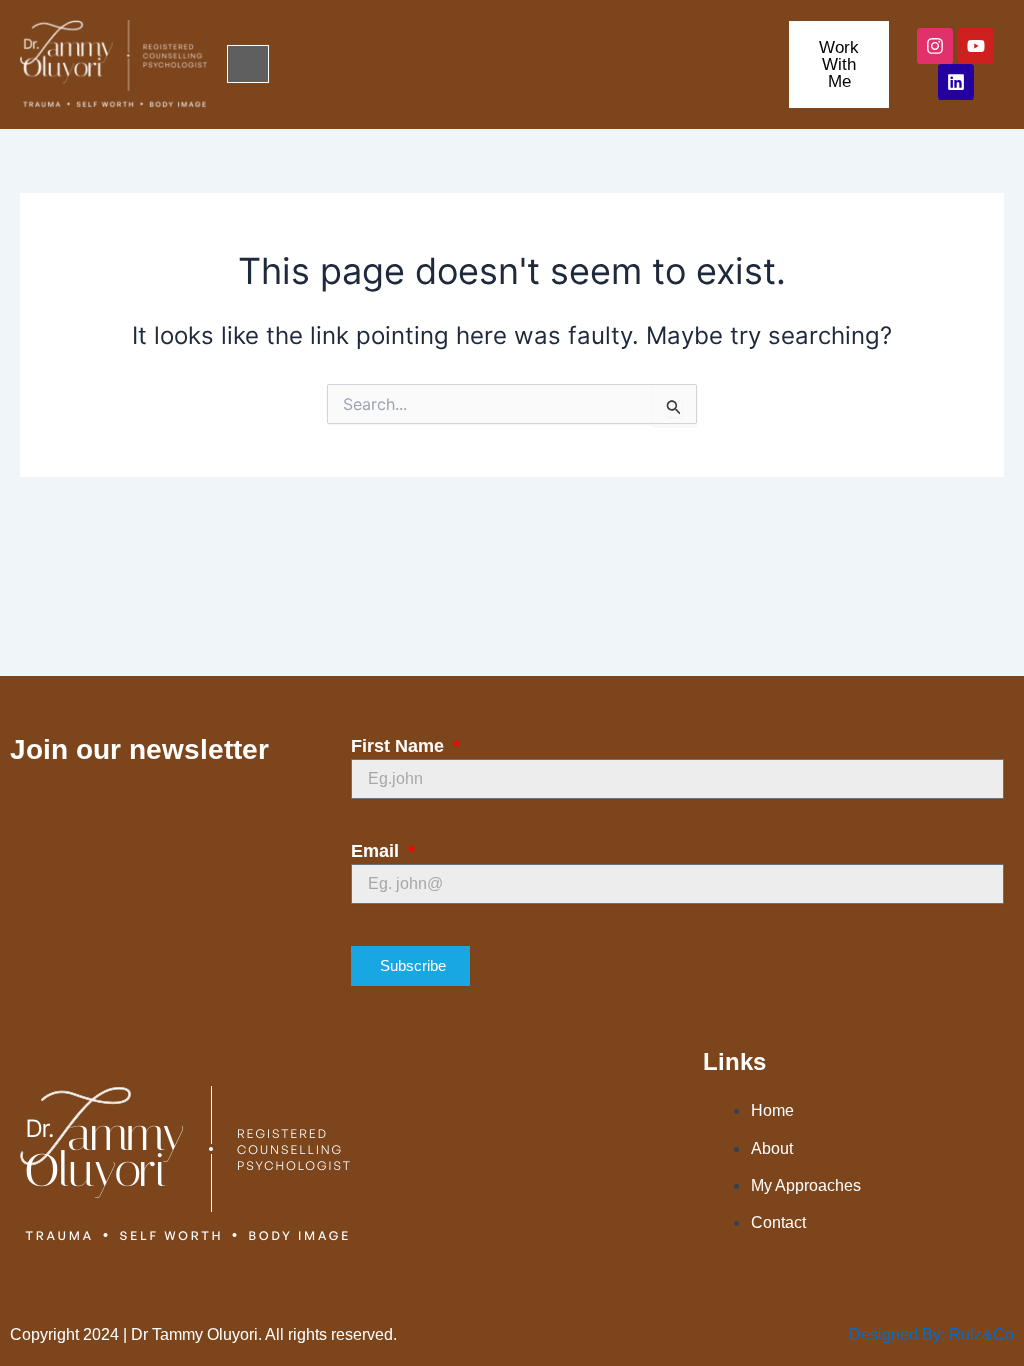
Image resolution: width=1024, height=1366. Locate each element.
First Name (400, 746)
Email (377, 851)
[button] (248, 64)
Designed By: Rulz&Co (931, 1334)
